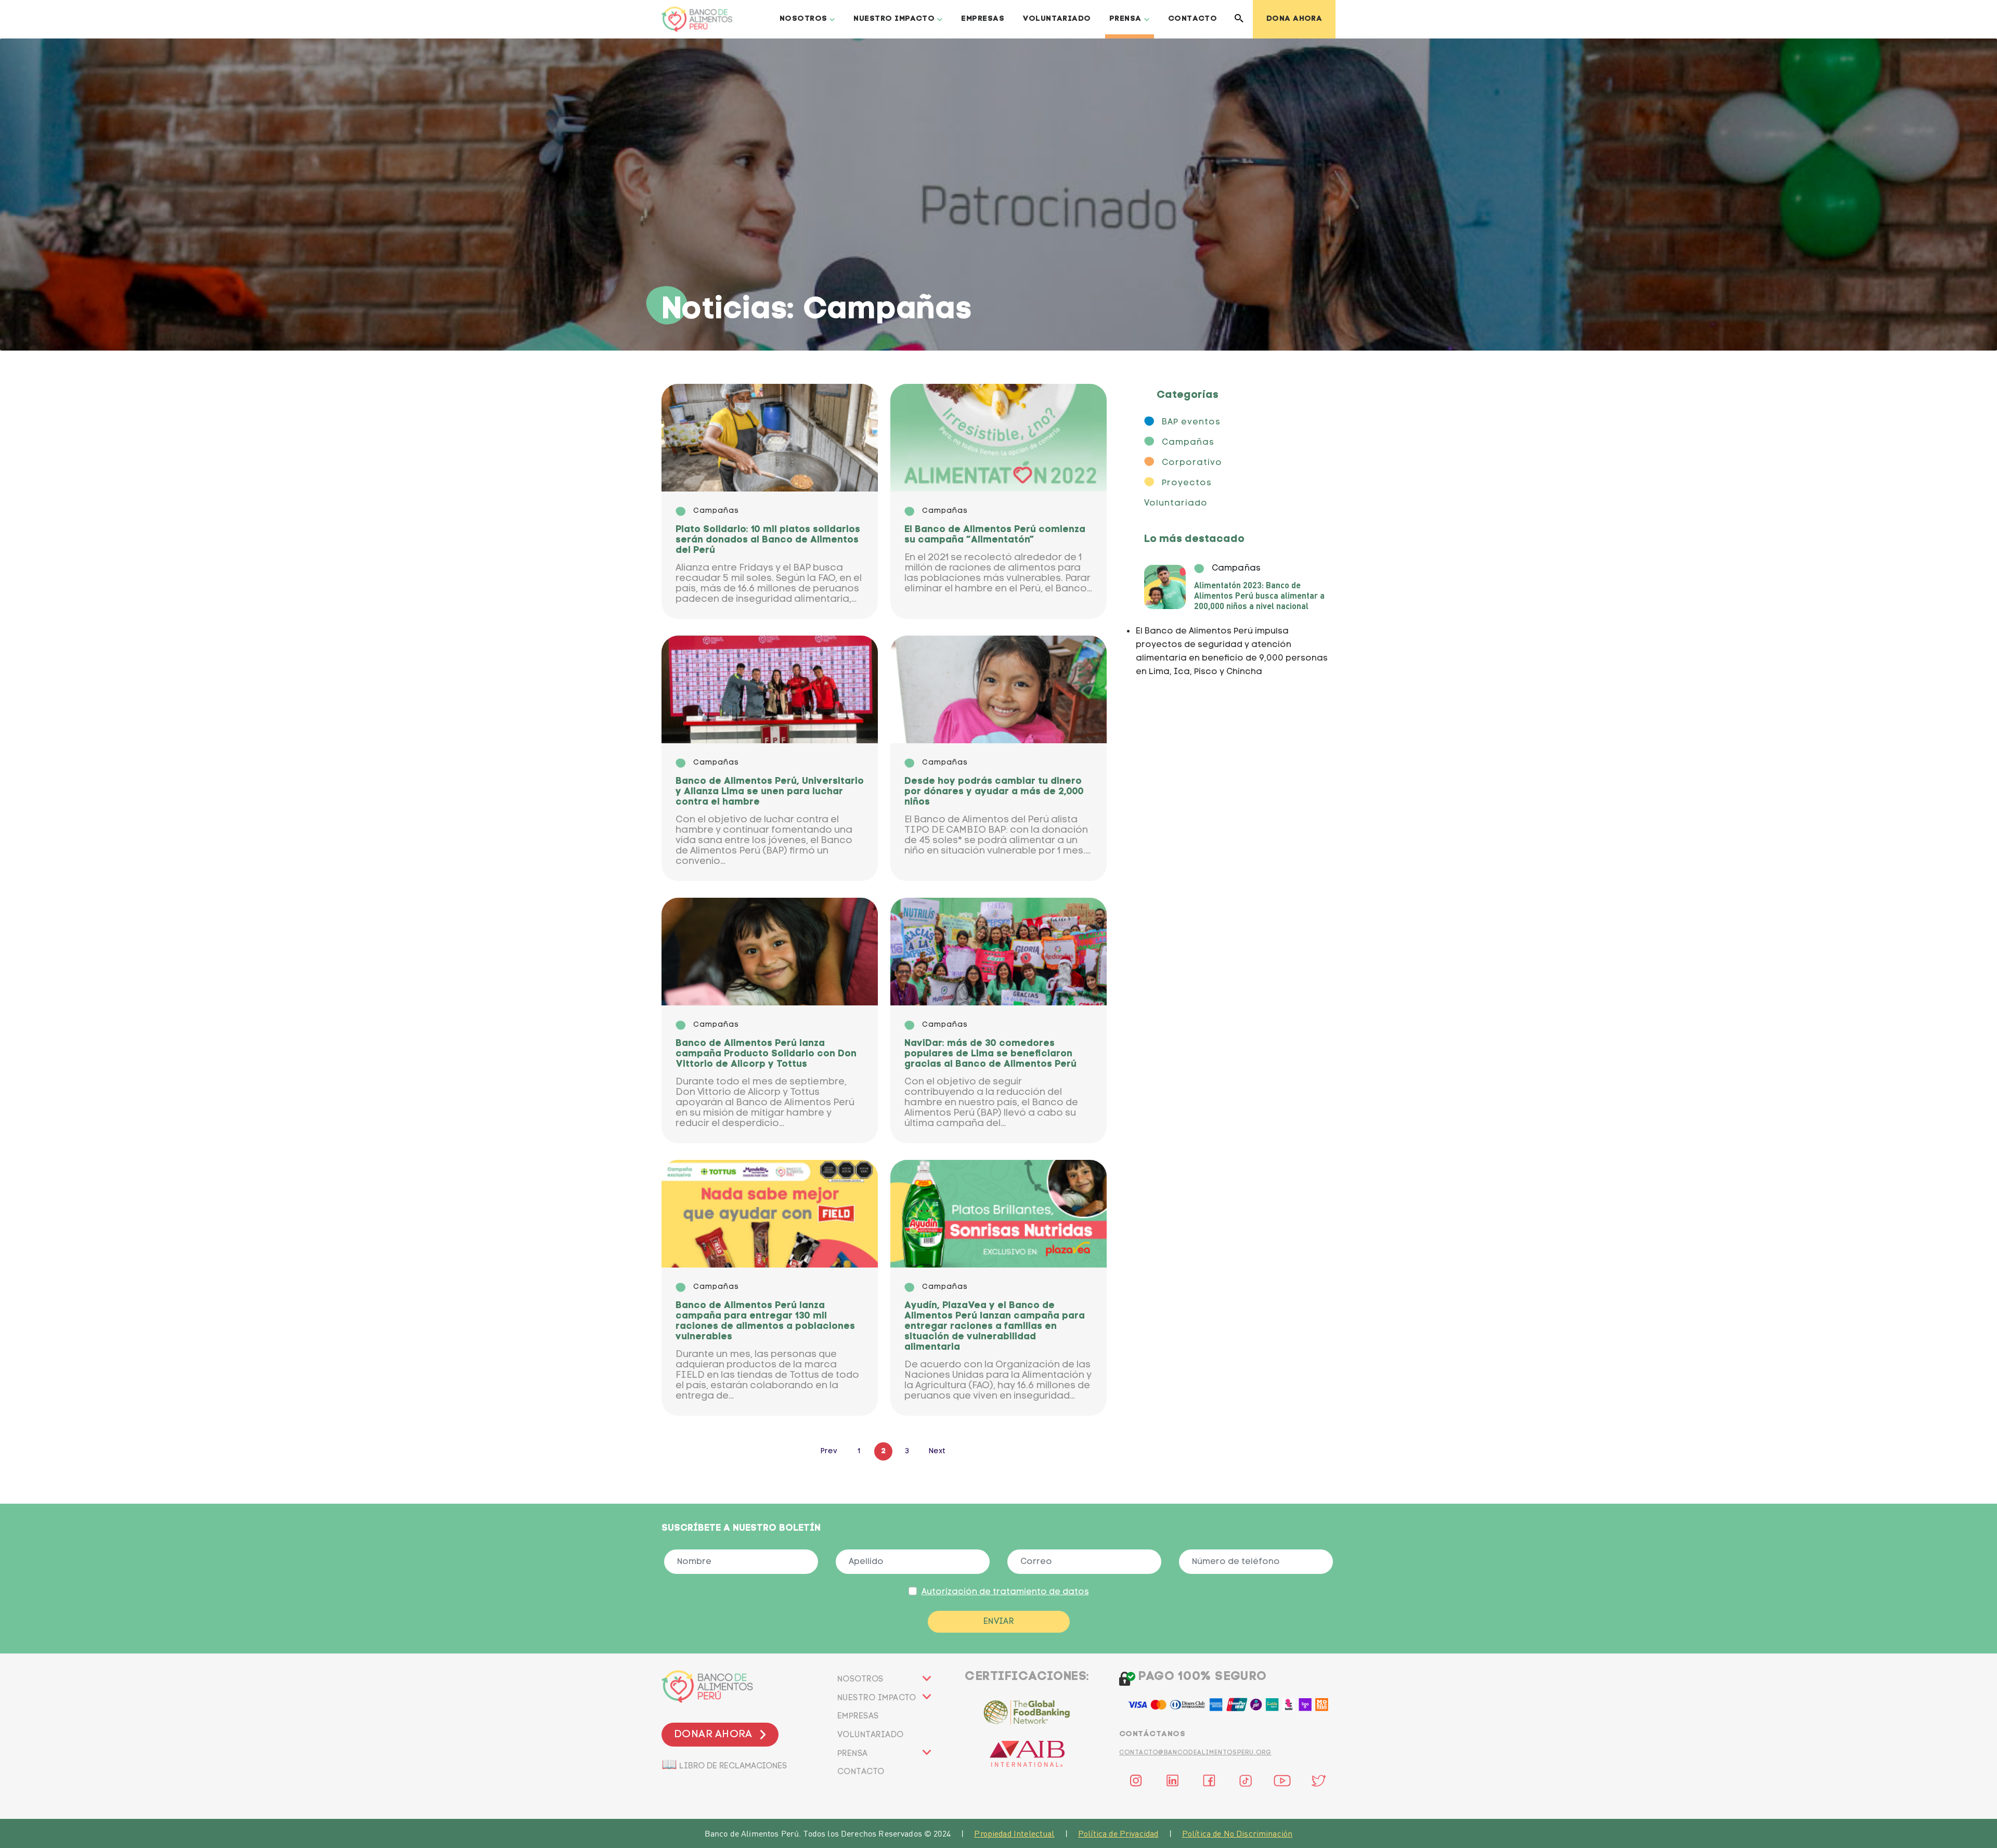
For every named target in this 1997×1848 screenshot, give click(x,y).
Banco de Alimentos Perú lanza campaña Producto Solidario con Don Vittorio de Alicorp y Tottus (766, 1054)
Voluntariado (1057, 19)
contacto (861, 1772)
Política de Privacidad (1118, 1833)
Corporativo (1192, 463)
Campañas (1188, 443)
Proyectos (1187, 483)
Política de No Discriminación (1237, 1833)
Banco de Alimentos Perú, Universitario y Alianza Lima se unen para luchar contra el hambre (770, 792)
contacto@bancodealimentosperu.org (1195, 1753)
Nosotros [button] (803, 19)
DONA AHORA (1294, 19)
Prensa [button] (1125, 19)
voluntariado (871, 1735)
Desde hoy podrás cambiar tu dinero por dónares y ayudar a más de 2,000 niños (994, 792)
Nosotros (860, 1679)
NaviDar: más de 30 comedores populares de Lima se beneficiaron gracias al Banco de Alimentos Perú (990, 1054)
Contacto (1193, 19)
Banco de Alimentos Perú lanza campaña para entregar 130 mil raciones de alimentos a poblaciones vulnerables (765, 1321)
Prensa (853, 1754)
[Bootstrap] (741, 1687)
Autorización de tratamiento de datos (1005, 1592)
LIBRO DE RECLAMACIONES (724, 1763)
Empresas (983, 19)
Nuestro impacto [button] (894, 19)
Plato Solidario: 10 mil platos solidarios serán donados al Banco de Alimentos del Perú (768, 540)
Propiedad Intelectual (1014, 1833)
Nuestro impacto (877, 1698)
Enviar (999, 1622)
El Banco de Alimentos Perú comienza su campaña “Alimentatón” (995, 535)
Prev (829, 1451)
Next (937, 1451)
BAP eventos (1191, 422)
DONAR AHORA (713, 1735)
